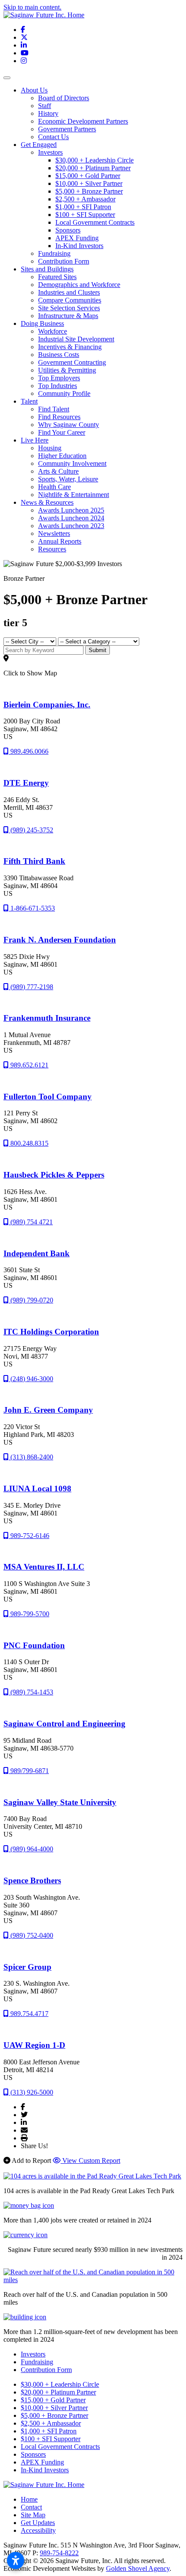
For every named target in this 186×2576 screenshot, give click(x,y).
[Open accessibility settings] (16, 2560)
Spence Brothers (32, 1880)
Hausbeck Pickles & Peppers (54, 1175)
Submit (98, 650)
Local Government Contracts (95, 222)
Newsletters (54, 533)
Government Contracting (72, 362)
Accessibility (38, 2530)
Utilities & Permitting (67, 370)
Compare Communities (70, 300)
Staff (45, 106)
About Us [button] (34, 90)
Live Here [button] (35, 440)
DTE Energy (26, 783)
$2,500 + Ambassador (85, 199)
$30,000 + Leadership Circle (95, 160)
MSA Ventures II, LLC (44, 1567)
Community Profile (64, 393)
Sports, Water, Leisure (68, 479)
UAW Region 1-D (34, 2045)
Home (29, 2499)
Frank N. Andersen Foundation (60, 940)
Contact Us (53, 137)
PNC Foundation (34, 1645)
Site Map (33, 2515)
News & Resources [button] (47, 502)
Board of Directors (64, 98)
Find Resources (59, 417)
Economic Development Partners (83, 121)
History (48, 113)
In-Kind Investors (79, 246)
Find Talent (54, 409)
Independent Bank (37, 1253)
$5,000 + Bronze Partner (89, 191)
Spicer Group (27, 1967)
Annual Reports (60, 541)
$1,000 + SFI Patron (83, 207)
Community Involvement (72, 463)
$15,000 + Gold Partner (88, 176)
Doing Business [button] (42, 323)
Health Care (55, 487)
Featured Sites (57, 277)
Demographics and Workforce (79, 285)
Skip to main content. (32, 7)
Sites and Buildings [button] (47, 269)
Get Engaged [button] (39, 145)
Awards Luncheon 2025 (71, 510)
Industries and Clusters (69, 292)
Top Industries (58, 386)
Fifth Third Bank (34, 861)
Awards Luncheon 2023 (71, 526)
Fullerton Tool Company (48, 1097)
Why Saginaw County (69, 425)
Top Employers (59, 378)
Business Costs (59, 355)
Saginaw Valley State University (60, 1802)
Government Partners (67, 129)
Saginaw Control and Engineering (64, 1724)
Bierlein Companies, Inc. (47, 705)
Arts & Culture (58, 471)
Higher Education (62, 456)
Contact (31, 2507)
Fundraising (54, 253)
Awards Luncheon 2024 (71, 518)
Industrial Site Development (76, 339)
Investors (50, 152)
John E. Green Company (48, 1410)
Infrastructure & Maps (68, 316)
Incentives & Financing (70, 347)
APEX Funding (77, 238)
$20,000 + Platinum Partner (93, 168)
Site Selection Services (69, 308)
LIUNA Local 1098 (37, 1489)
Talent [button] (29, 401)
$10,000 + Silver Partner (89, 183)
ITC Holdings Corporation (51, 1332)
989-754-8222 (59, 2553)
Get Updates (38, 2523)
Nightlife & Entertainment (74, 495)
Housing (50, 448)
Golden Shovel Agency (138, 2568)
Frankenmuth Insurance (47, 1018)
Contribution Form (64, 261)
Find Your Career (62, 432)
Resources (52, 549)
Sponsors (68, 230)
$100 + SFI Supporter (85, 215)
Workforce (53, 331)
